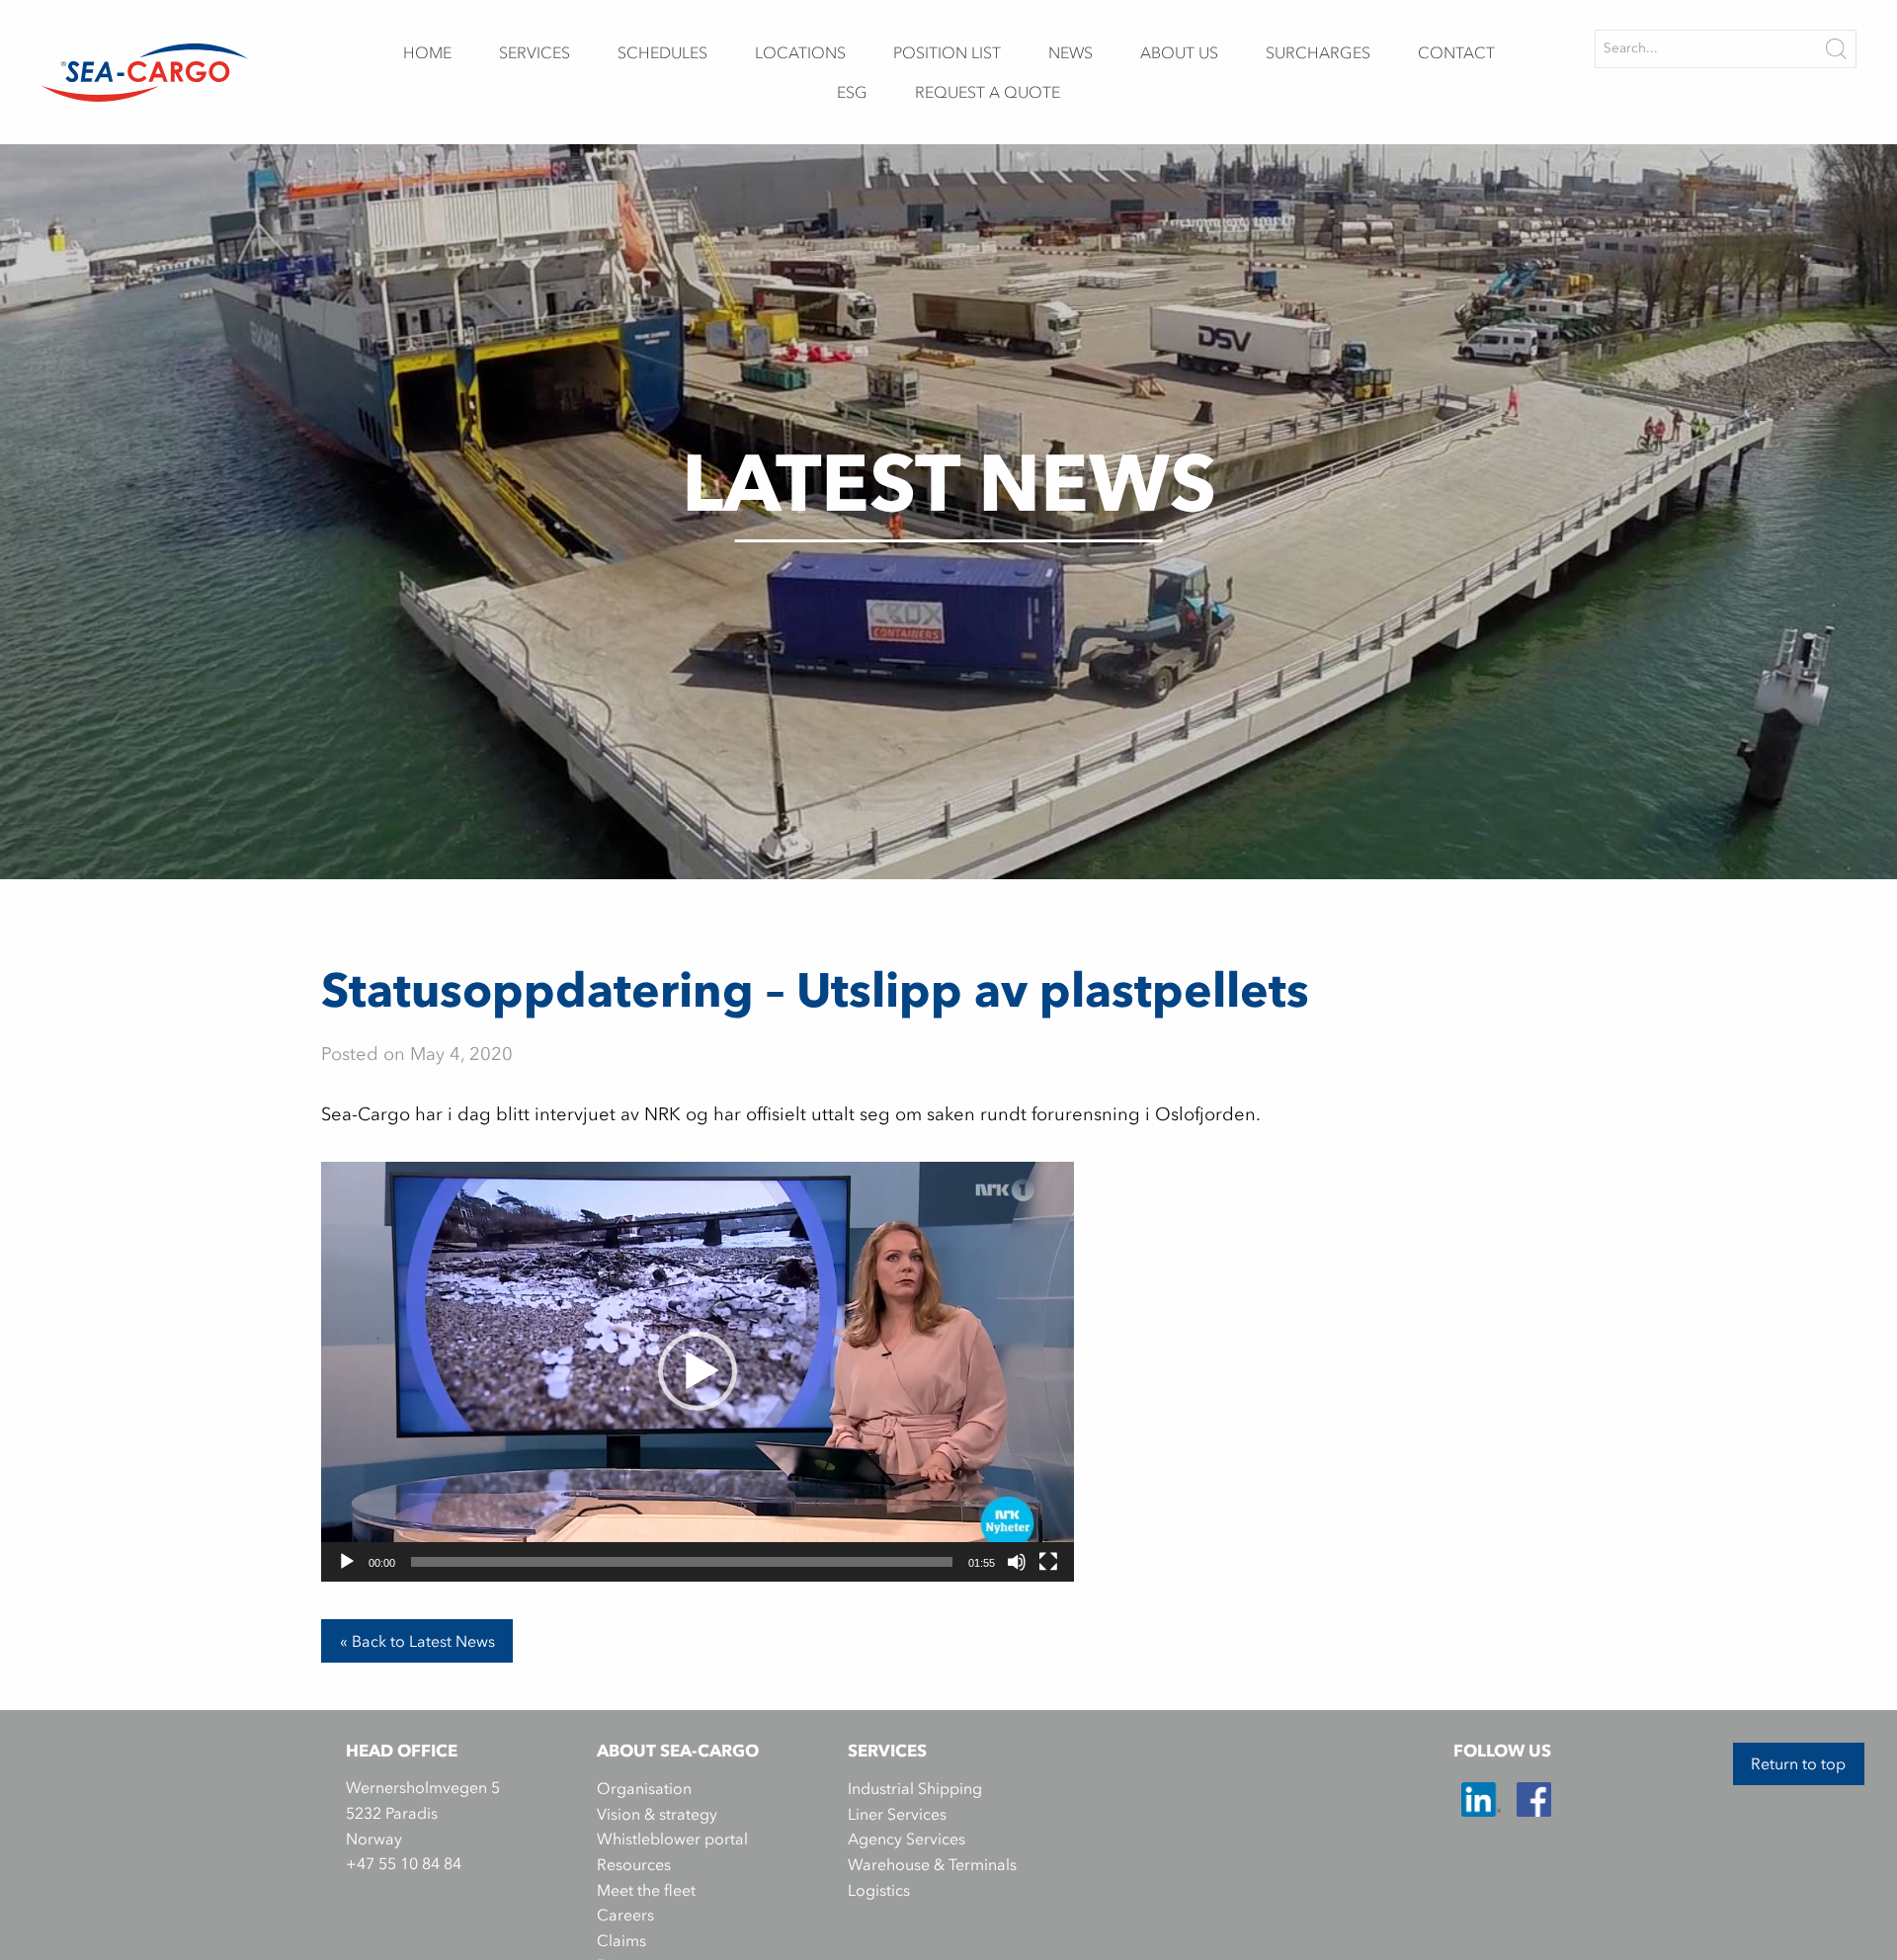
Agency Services (907, 1838)
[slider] (682, 1562)
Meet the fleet (646, 1890)
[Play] (347, 1562)
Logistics (879, 1890)
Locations (800, 52)
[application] (698, 1372)
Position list (947, 52)
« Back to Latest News (417, 1641)
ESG (852, 92)
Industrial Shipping (915, 1788)
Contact (1456, 52)
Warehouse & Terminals (932, 1864)
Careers (625, 1915)
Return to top (1798, 1763)
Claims (621, 1940)
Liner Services (897, 1814)
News (1071, 52)
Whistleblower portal (672, 1838)
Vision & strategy (657, 1814)
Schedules (662, 52)
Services (535, 52)
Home (427, 52)
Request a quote (988, 92)
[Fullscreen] (1048, 1562)
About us (1179, 52)
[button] (698, 1371)
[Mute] (1017, 1562)
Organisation (644, 1788)
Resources (634, 1864)
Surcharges (1318, 52)
